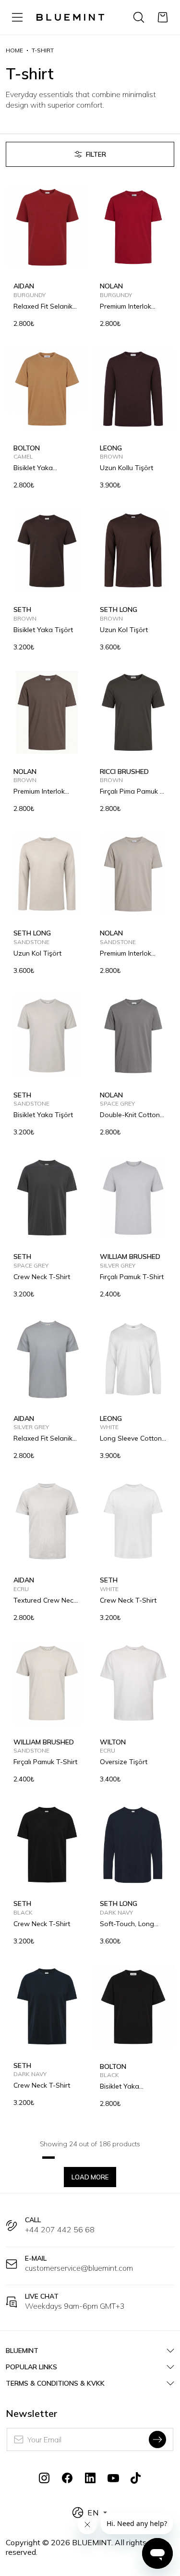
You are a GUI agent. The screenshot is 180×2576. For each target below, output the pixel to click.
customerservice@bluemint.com (79, 2268)
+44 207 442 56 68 (60, 2229)
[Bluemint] (70, 17)
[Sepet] (163, 17)
